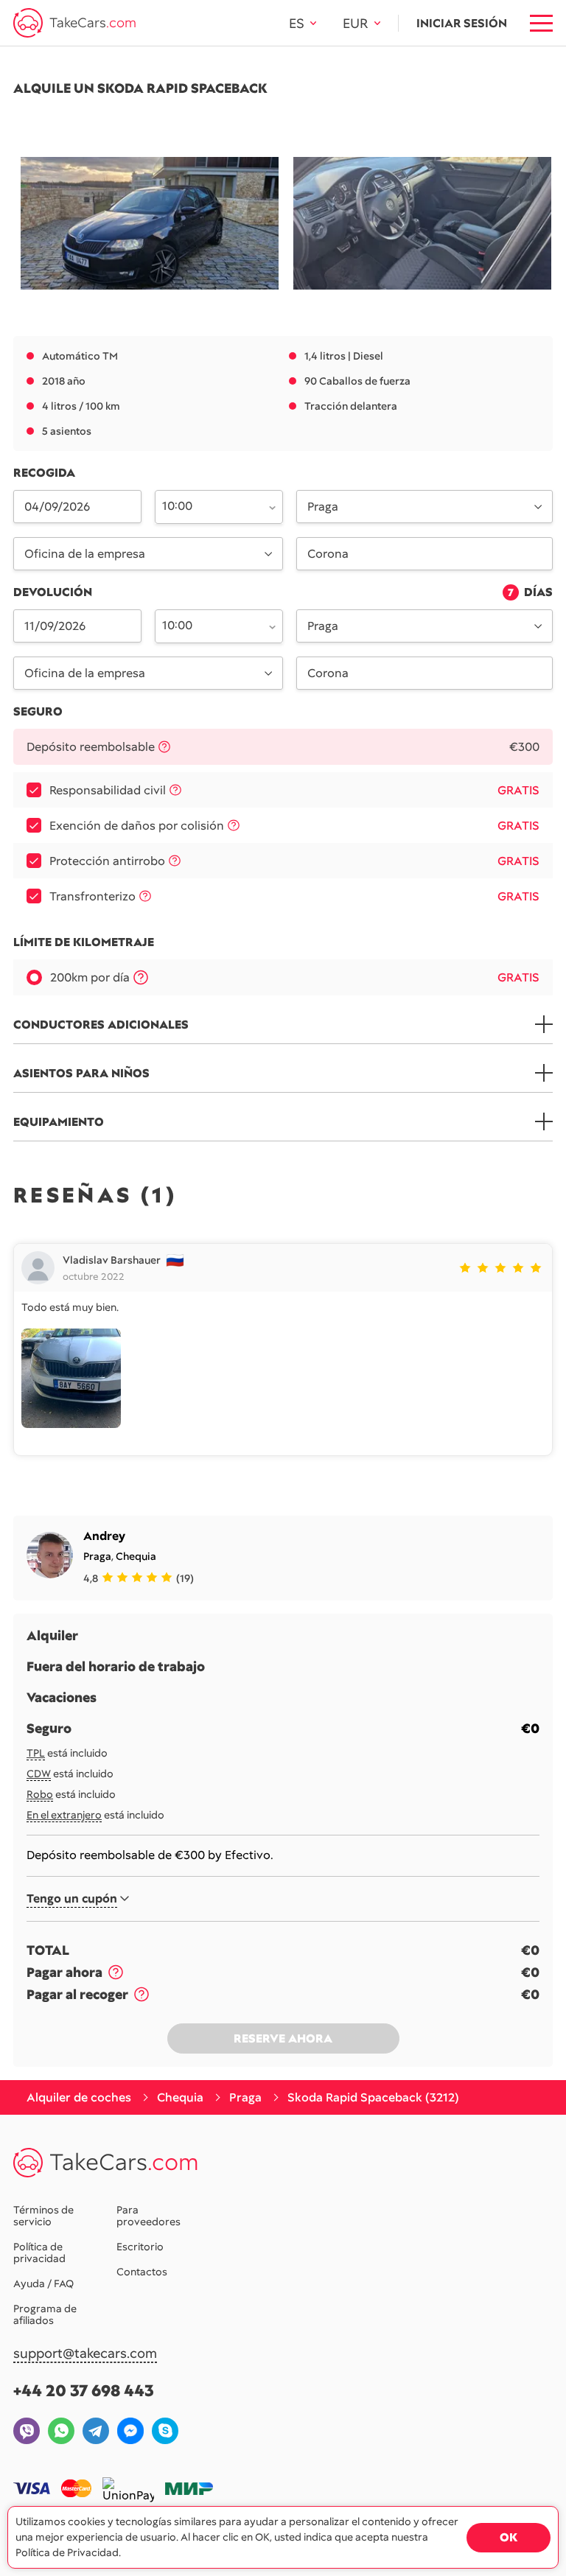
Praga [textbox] (323, 507)
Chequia (136, 1556)
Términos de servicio (43, 2216)
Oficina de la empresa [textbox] (85, 554)
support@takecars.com (85, 2354)
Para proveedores (149, 2216)
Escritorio (140, 2247)
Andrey (104, 1536)
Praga (97, 1556)
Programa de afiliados (45, 2314)
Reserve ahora (283, 2038)
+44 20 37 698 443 (84, 2391)
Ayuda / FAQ (43, 2283)
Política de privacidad (39, 2253)
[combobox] (210, 505)
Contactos (142, 2272)
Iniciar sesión (462, 23)
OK (509, 2537)
